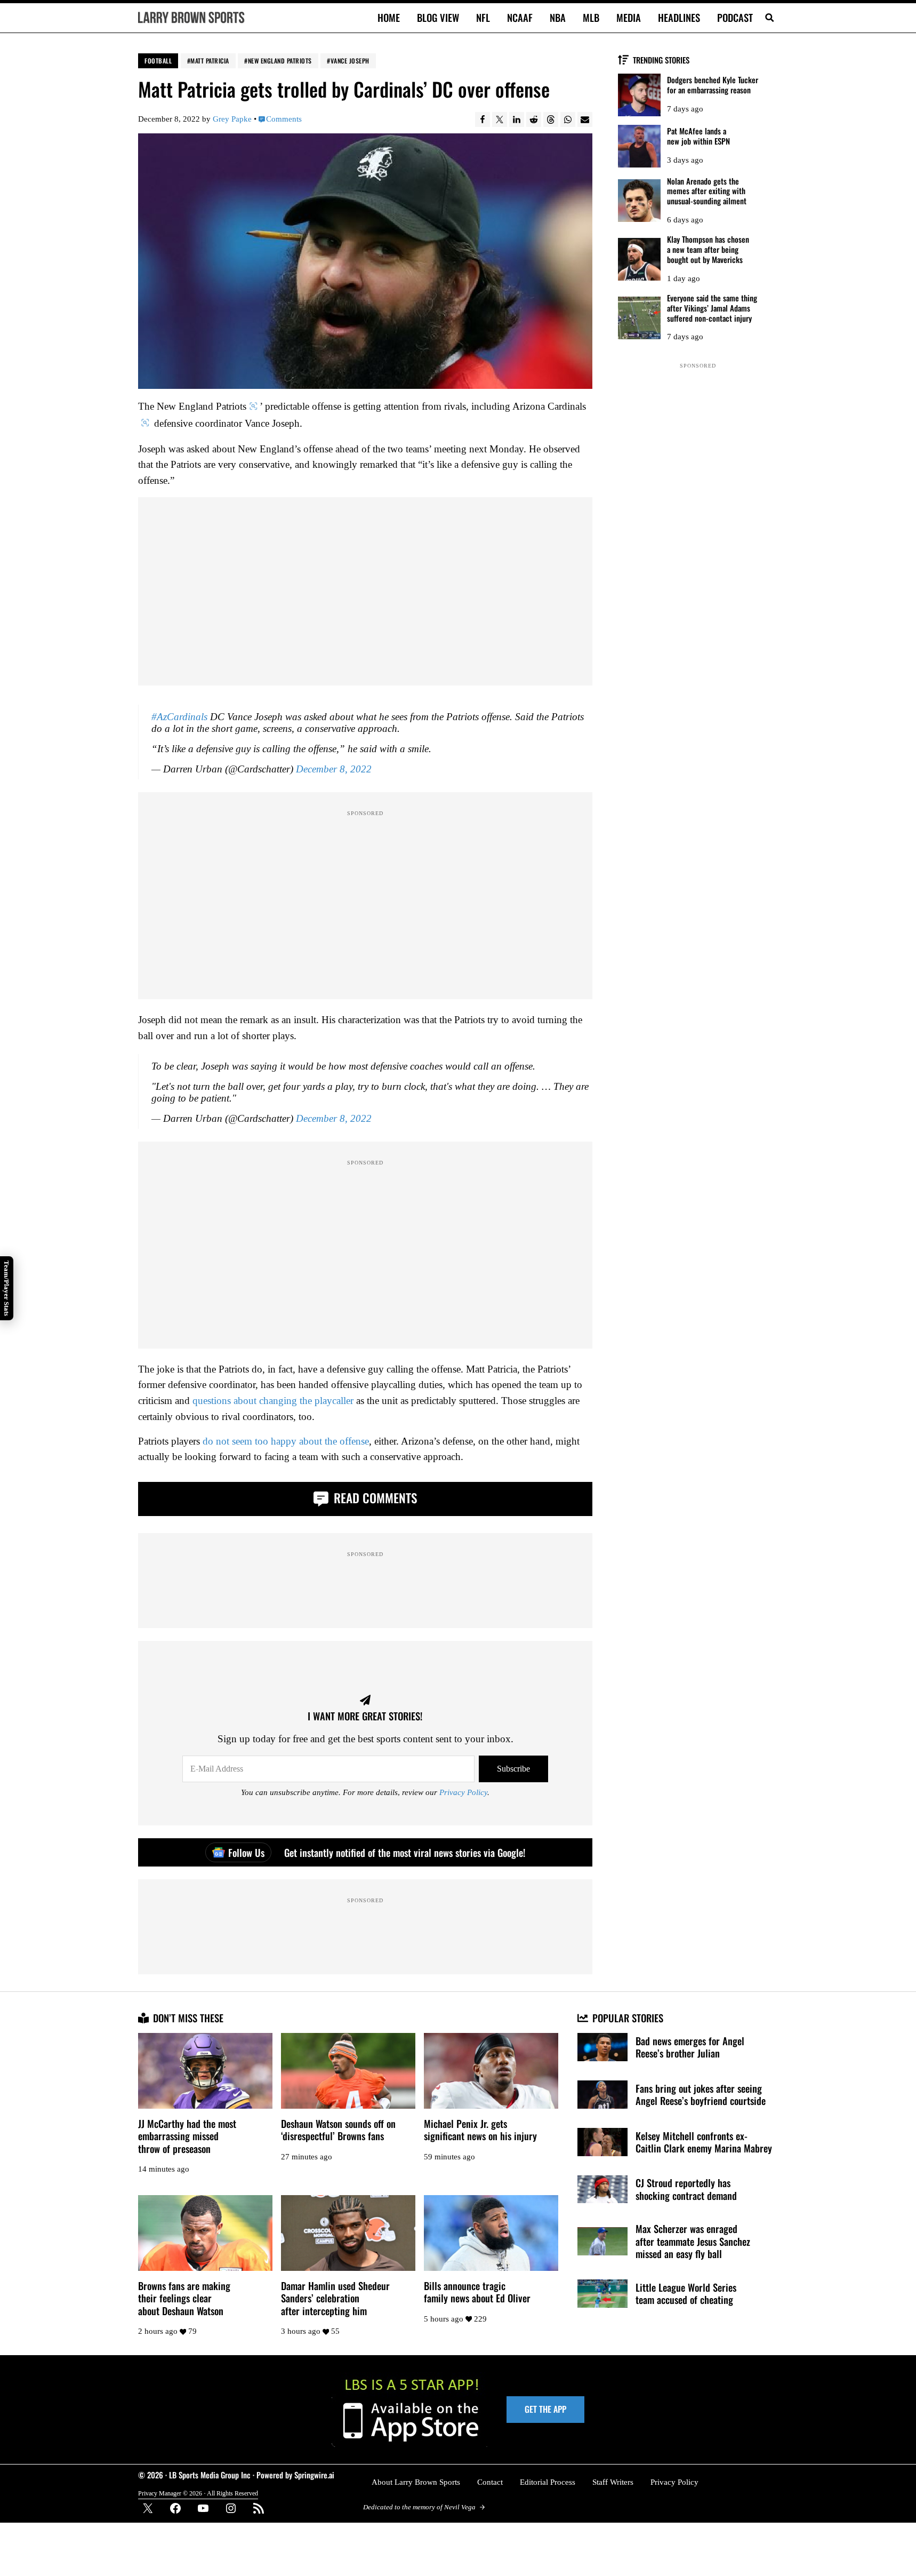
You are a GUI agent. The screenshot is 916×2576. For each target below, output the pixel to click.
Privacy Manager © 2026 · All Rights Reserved (198, 2493)
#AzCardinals (179, 717)
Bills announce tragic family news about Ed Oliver (477, 2292)
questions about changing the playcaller (273, 1401)
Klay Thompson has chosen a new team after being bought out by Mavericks (708, 249)
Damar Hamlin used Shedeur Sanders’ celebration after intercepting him (335, 2298)
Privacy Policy (463, 1792)
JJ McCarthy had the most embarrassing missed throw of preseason (187, 2136)
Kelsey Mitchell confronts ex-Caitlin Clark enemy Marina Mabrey (704, 2142)
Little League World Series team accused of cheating (686, 2294)
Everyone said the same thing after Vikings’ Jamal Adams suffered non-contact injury (712, 308)
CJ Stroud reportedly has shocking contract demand (686, 2189)
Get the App (545, 2409)
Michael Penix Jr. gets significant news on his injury (480, 2130)
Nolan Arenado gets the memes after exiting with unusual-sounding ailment (707, 191)
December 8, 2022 (334, 769)
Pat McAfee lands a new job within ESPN (698, 136)
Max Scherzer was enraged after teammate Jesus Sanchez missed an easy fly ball (693, 2241)
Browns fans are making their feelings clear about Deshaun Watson (184, 2298)
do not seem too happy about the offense (286, 1441)
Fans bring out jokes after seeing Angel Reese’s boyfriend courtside (701, 2095)
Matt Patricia (210, 61)
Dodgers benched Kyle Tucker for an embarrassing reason (713, 85)
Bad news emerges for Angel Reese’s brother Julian (690, 2047)
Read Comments (374, 1498)
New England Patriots (280, 61)
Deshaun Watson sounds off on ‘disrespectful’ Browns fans (338, 2130)
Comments (284, 119)
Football (158, 61)
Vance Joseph (350, 61)
